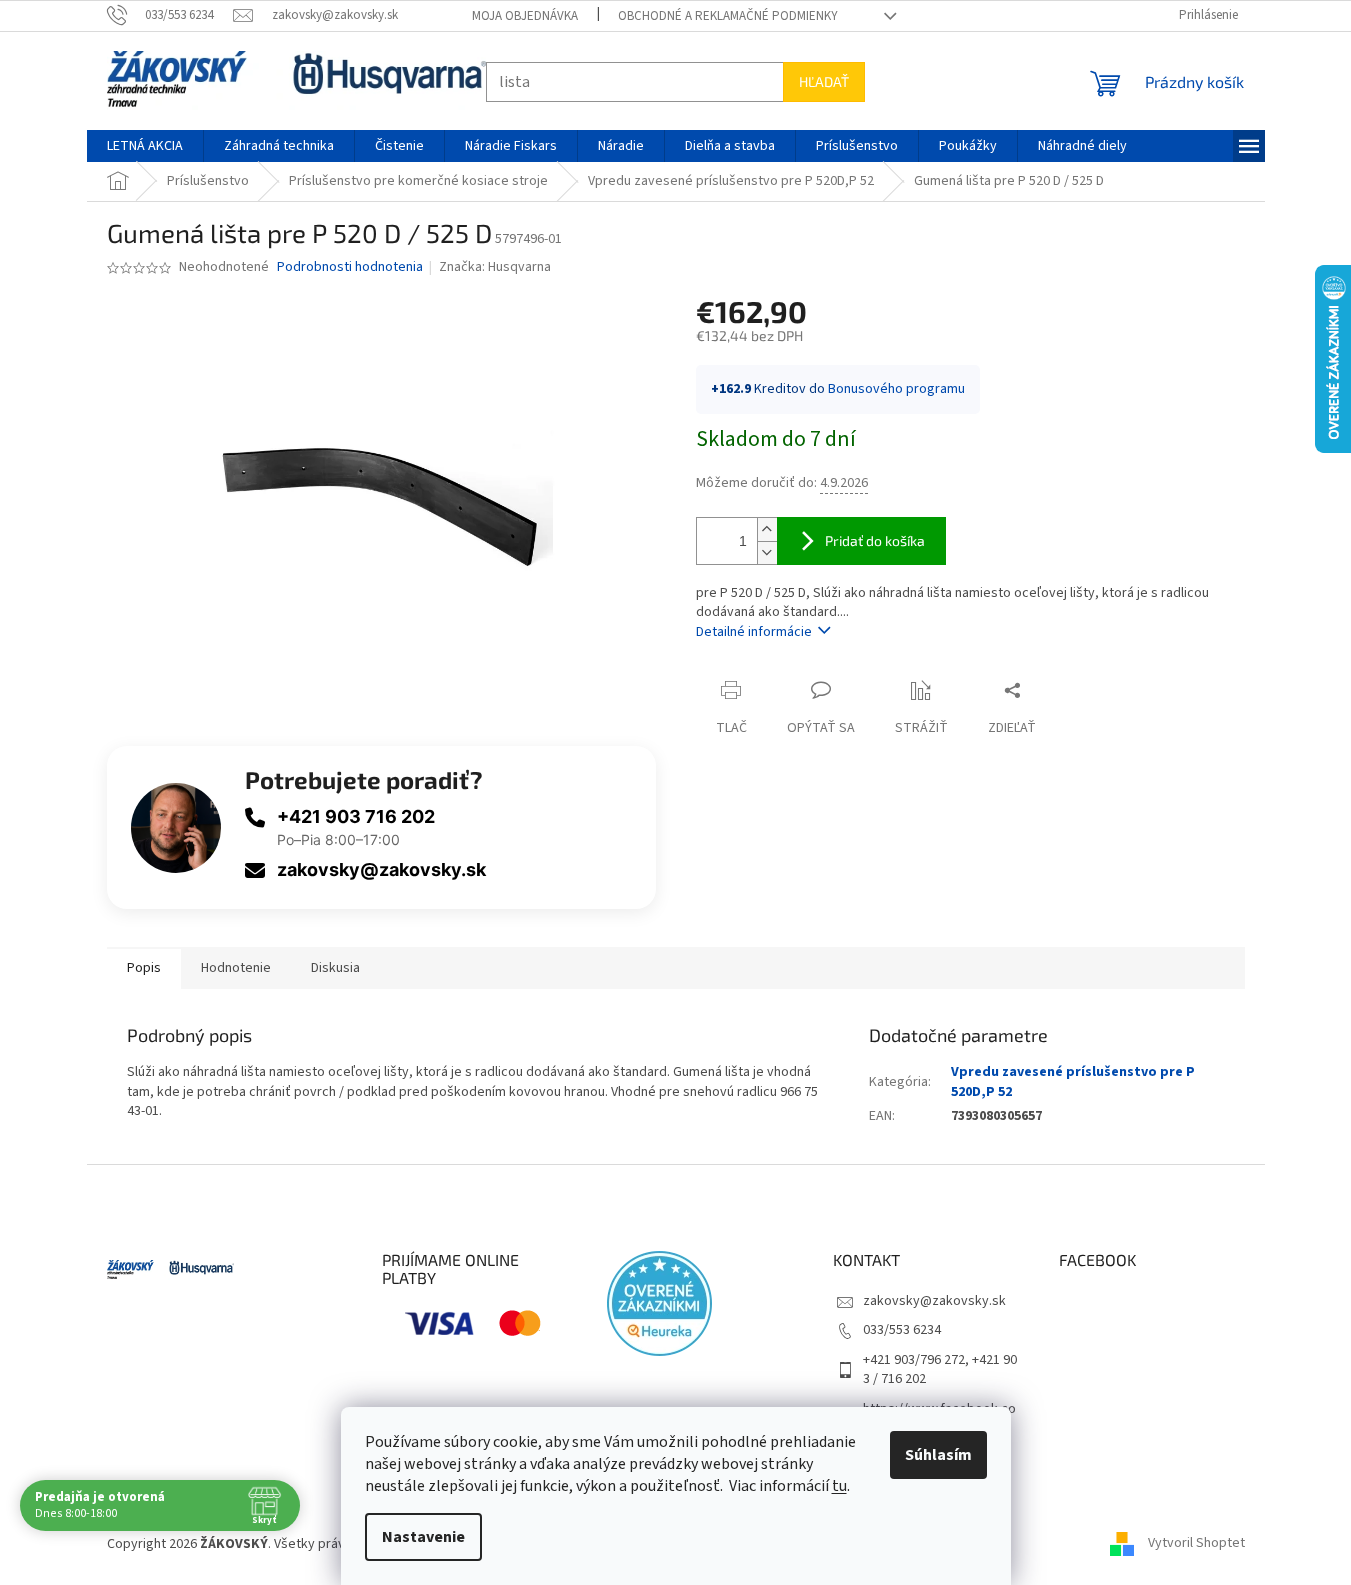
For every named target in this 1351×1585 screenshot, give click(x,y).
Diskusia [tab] (335, 968)
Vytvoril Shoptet (1196, 1544)
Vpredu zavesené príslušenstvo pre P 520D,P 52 (1073, 1081)
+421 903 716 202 (356, 816)
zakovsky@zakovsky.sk (381, 869)
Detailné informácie (754, 632)
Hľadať (824, 81)
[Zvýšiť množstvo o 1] (767, 529)
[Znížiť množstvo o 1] (767, 552)
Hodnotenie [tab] (236, 968)
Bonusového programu (896, 389)
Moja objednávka (525, 16)
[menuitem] (145, 146)
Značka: (495, 267)
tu (839, 1486)
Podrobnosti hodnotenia (350, 267)
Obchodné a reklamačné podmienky (728, 16)
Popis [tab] (144, 968)
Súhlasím (938, 1455)
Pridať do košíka (875, 540)
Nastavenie (423, 1537)
